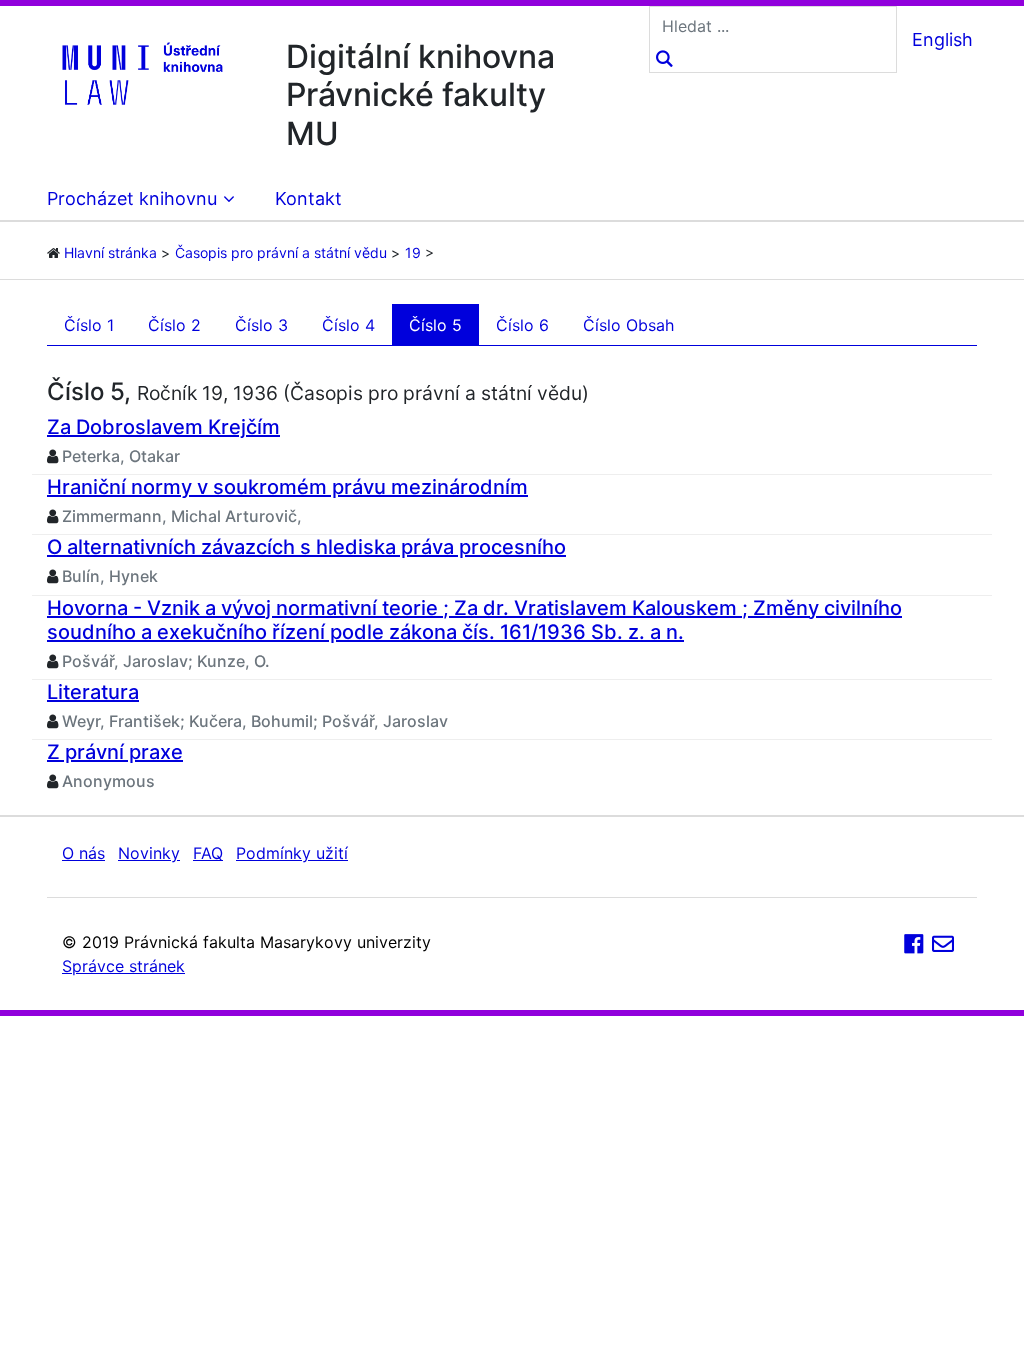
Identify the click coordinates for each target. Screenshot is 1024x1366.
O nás (83, 853)
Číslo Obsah (628, 325)
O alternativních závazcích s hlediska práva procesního (306, 547)
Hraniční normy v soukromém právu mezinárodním (287, 487)
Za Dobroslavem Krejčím (163, 427)
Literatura (93, 692)
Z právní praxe (115, 752)
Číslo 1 (89, 325)
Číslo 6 (522, 325)
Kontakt (308, 198)
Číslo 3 (261, 325)
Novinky (149, 853)
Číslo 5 (435, 325)
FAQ (208, 853)
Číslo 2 (174, 325)
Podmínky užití (292, 853)
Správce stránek (123, 966)
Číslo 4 (348, 325)
